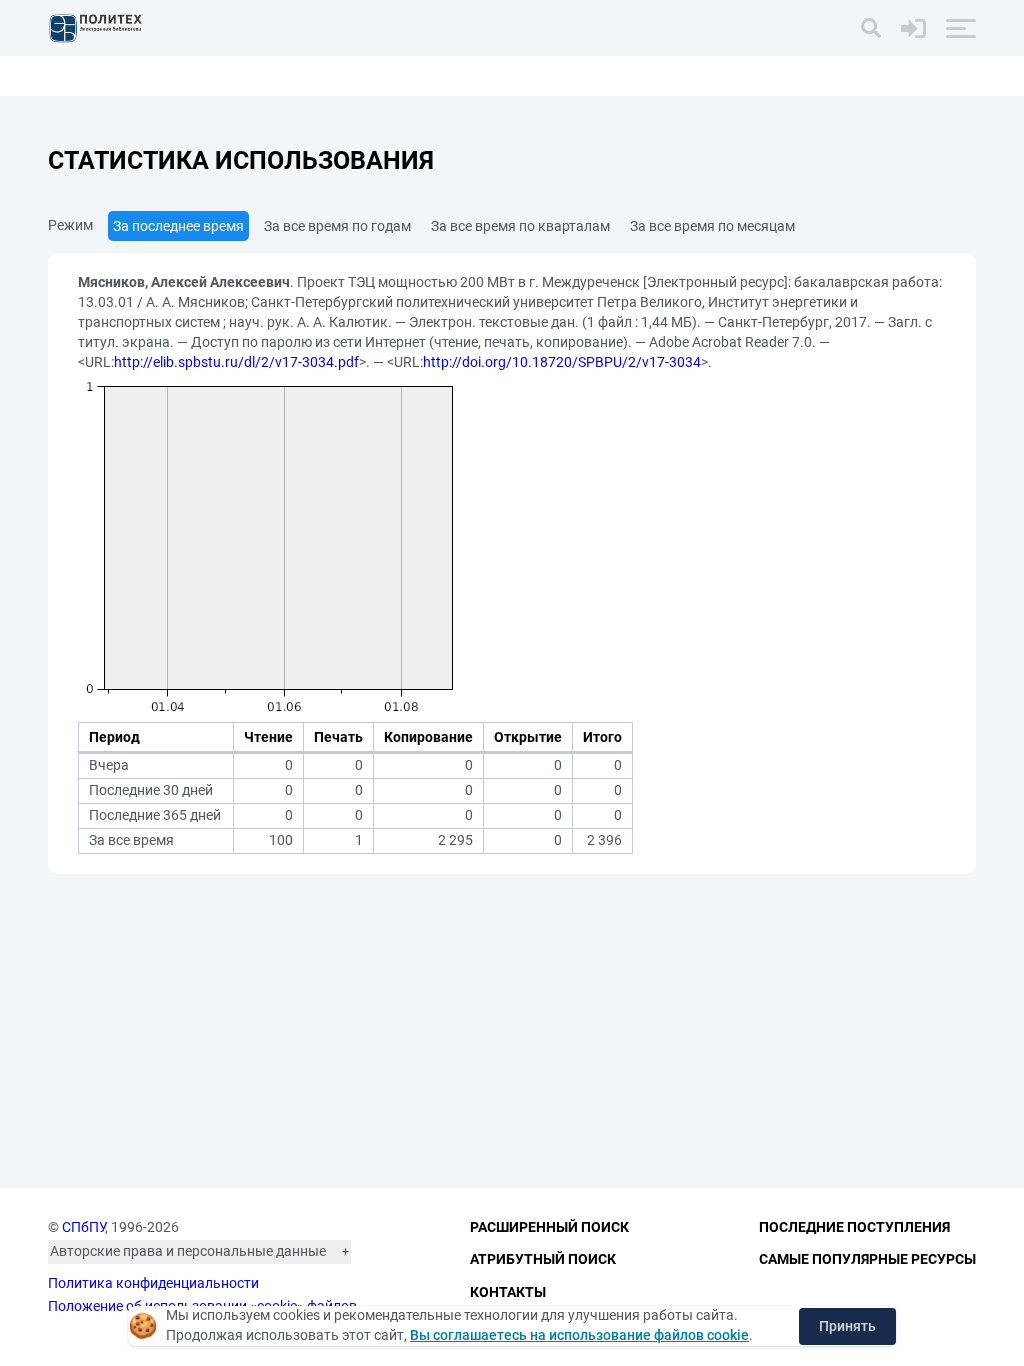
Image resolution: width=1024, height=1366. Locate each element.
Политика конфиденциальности (153, 1283)
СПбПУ (83, 1227)
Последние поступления (854, 1227)
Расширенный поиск (549, 1227)
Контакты (508, 1292)
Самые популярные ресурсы (867, 1259)
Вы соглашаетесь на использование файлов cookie (579, 1335)
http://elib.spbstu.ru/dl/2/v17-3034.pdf (236, 362)
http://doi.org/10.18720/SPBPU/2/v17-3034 (562, 362)
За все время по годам (337, 226)
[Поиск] (871, 28)
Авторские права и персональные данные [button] (188, 1251)
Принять (847, 1326)
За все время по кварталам (520, 226)
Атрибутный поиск (543, 1259)
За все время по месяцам (712, 226)
